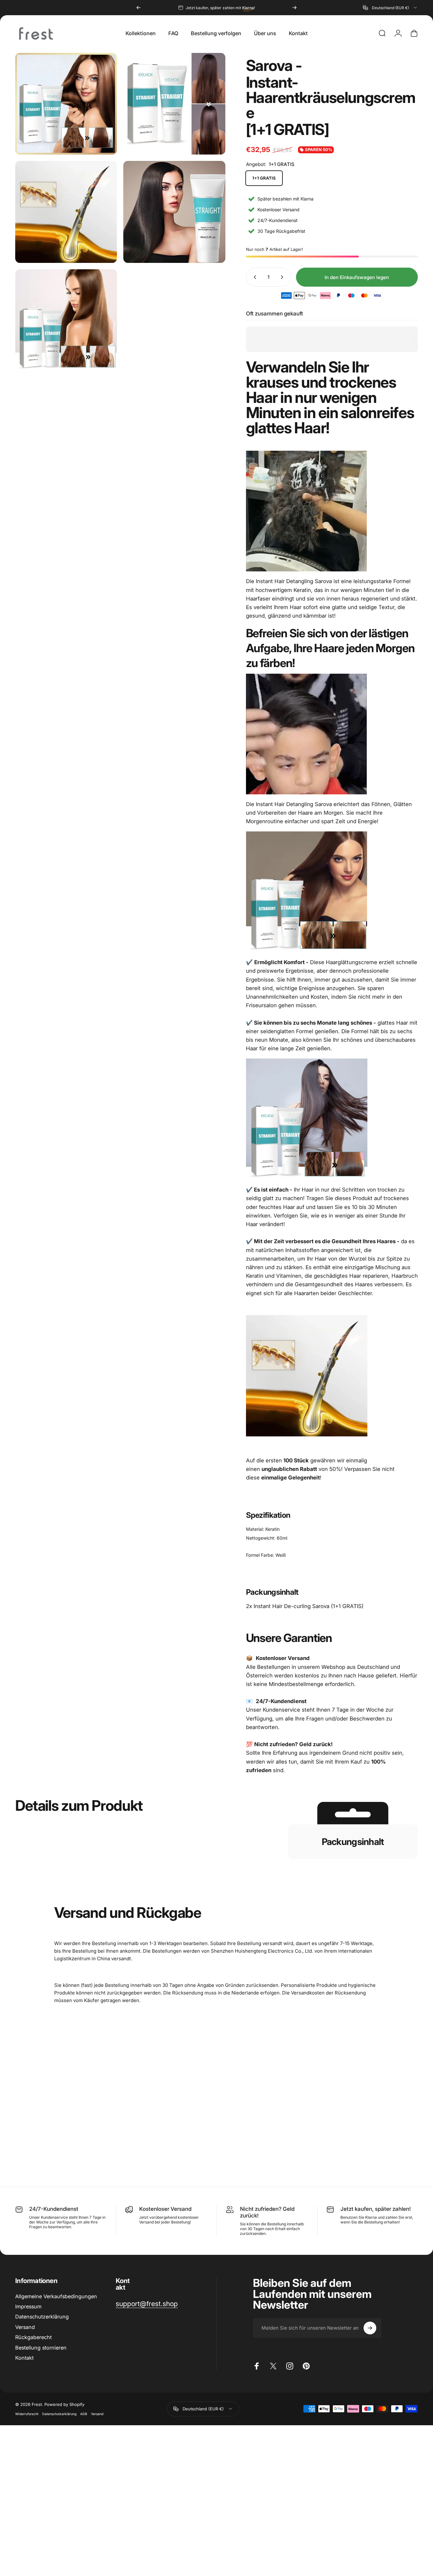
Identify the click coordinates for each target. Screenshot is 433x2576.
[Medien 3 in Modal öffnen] (66, 212)
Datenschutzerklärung (42, 2317)
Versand (25, 2327)
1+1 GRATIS (264, 178)
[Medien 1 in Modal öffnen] (174, 104)
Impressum (28, 2306)
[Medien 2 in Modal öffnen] (66, 104)
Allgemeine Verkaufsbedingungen (56, 2296)
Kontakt (24, 2358)
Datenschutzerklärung (59, 2414)
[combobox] (390, 8)
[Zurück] (139, 8)
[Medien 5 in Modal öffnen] (66, 320)
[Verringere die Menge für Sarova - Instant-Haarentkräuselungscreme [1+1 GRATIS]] (254, 277)
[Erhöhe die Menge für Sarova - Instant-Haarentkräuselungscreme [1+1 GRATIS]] (283, 277)
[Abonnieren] (370, 2328)
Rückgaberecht (33, 2337)
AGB (84, 2414)
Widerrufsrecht (27, 2414)
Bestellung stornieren (41, 2348)
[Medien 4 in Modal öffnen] (174, 212)
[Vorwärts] (294, 8)
